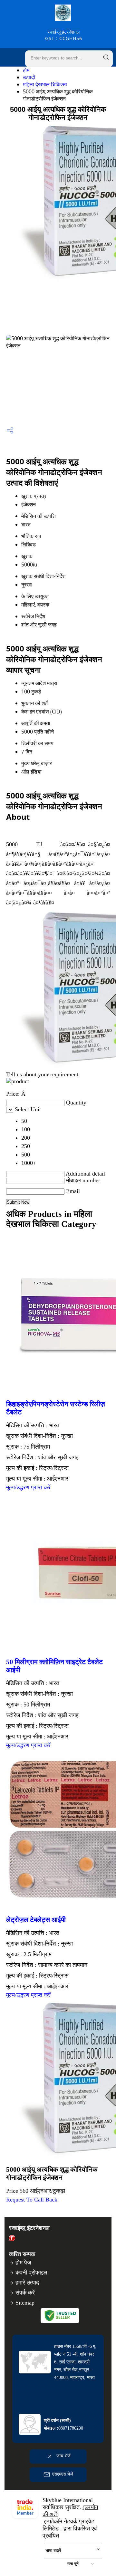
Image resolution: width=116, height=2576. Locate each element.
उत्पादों (29, 77)
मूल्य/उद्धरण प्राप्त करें (28, 1487)
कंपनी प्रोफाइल (31, 2273)
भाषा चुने (73, 2564)
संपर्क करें (25, 2293)
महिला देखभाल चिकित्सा (45, 84)
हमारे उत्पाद (27, 2283)
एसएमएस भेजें (63, 2474)
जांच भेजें (63, 2456)
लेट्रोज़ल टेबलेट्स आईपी (36, 1920)
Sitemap (25, 2303)
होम (26, 70)
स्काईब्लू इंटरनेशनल (64, 35)
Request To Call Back (32, 2200)
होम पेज (23, 2263)
